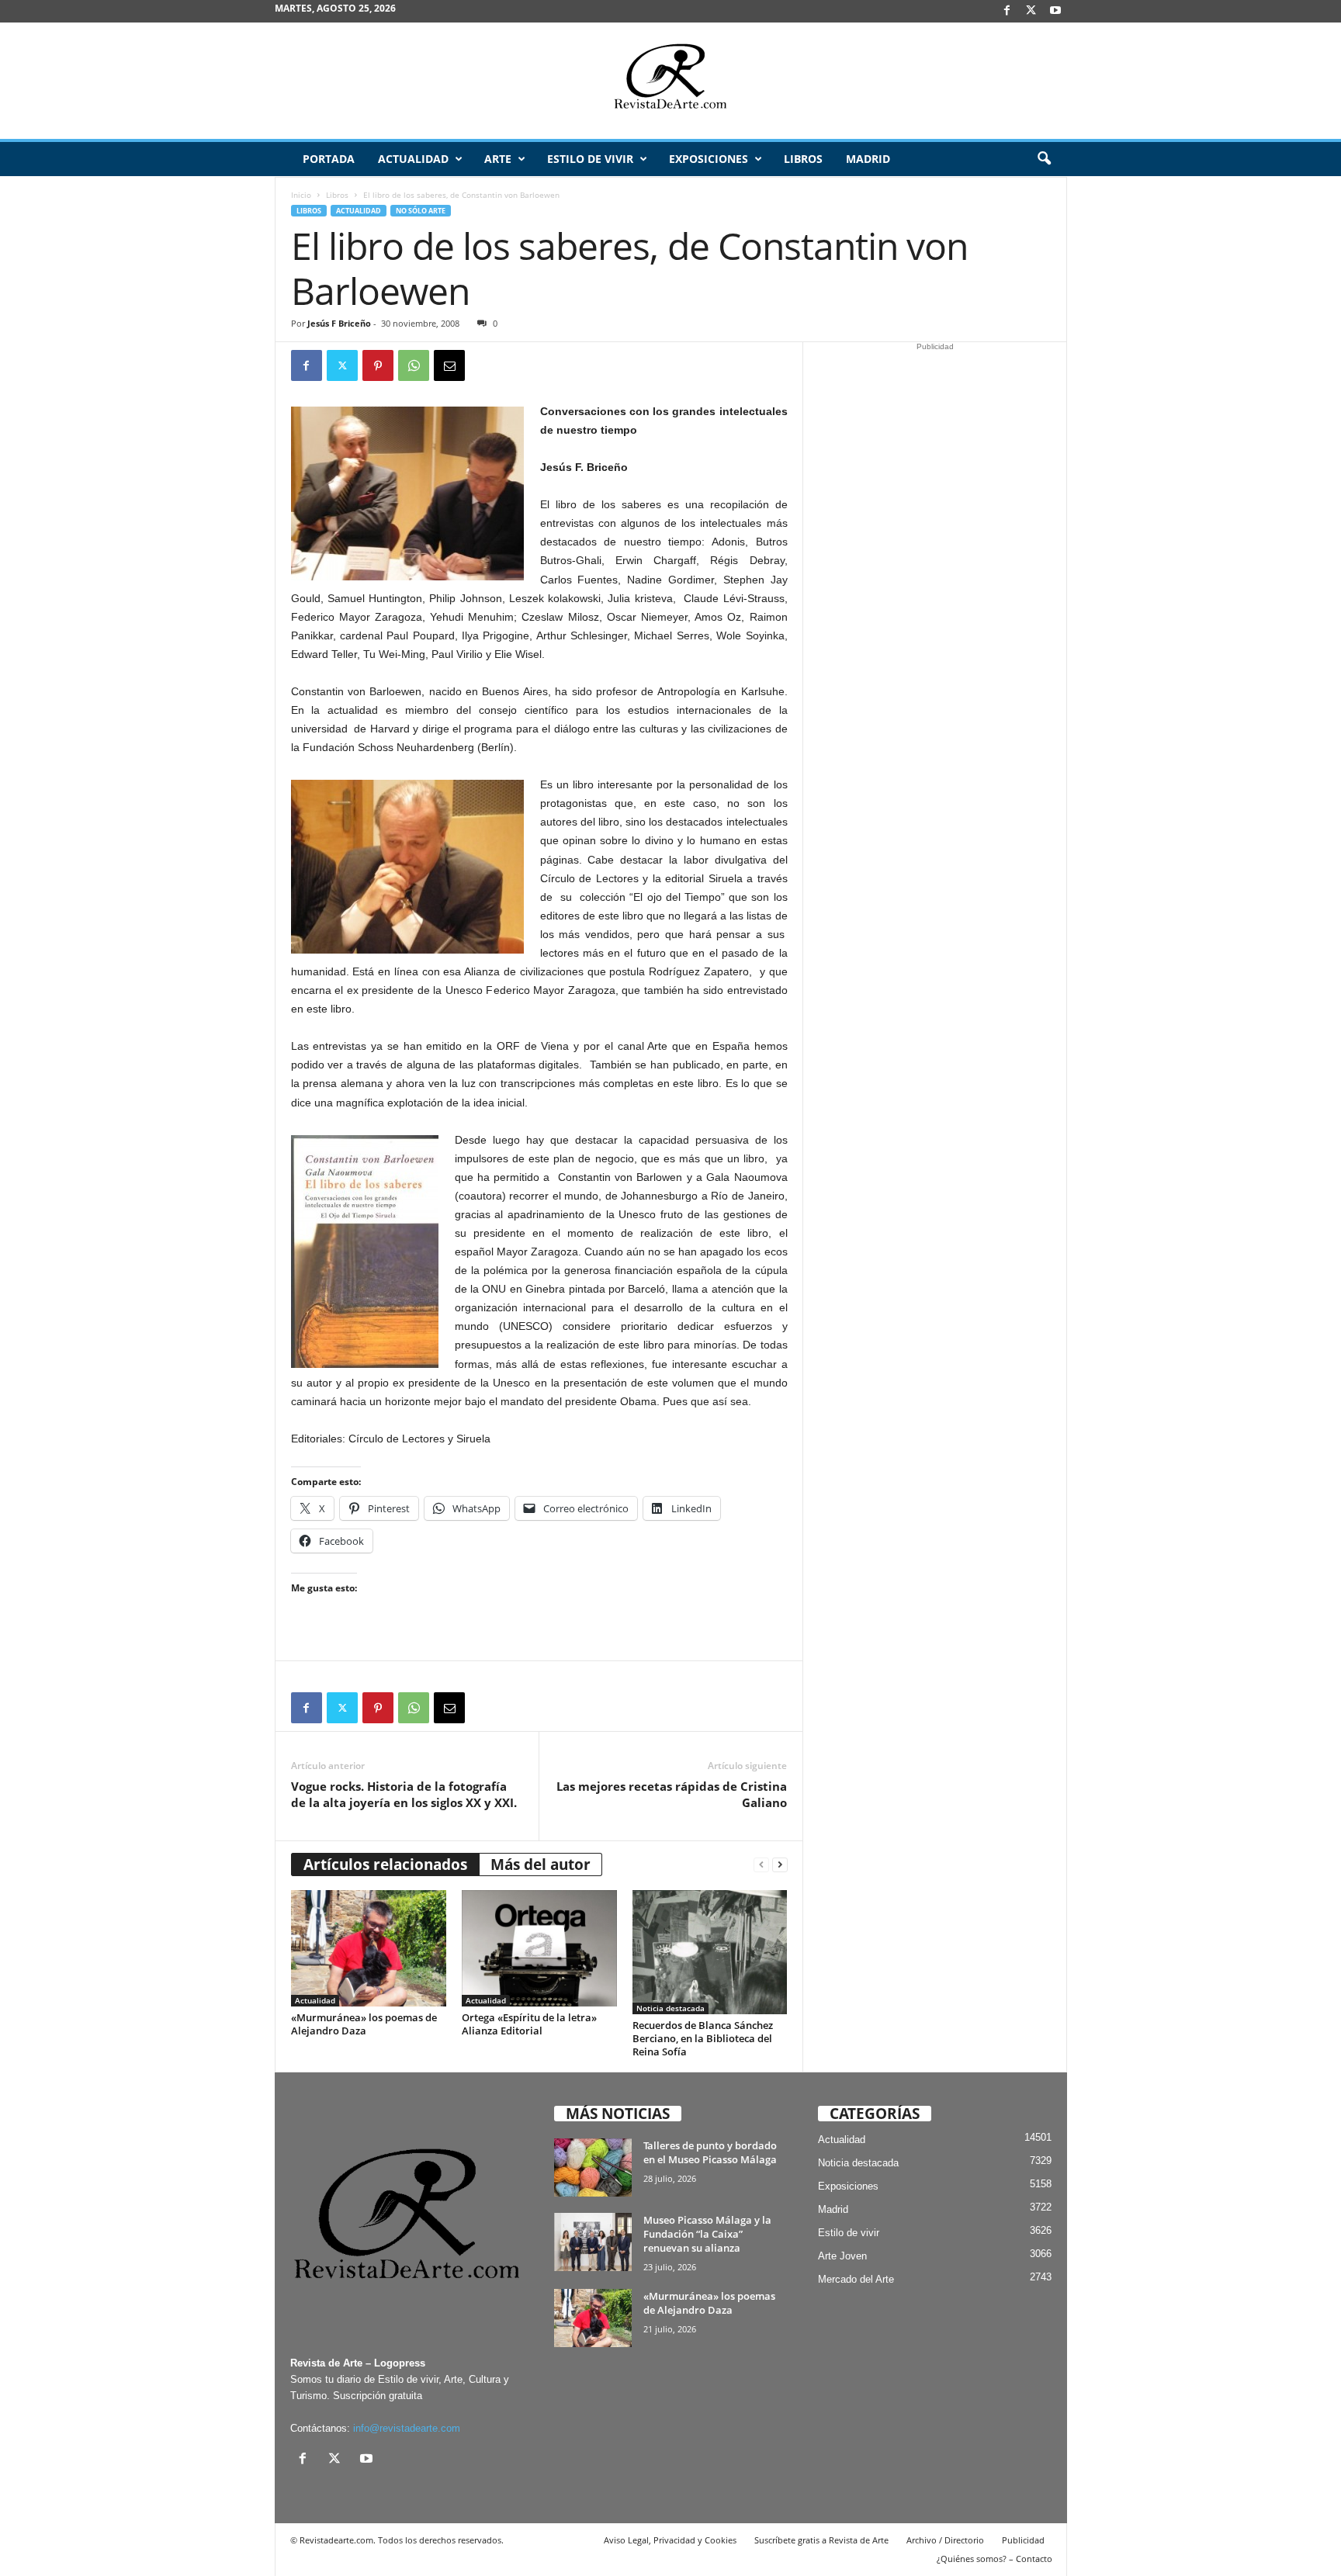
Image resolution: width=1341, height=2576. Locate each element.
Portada (329, 159)
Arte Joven (842, 2256)
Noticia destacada (670, 2008)
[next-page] (780, 1865)
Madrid (868, 159)
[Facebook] (1007, 11)
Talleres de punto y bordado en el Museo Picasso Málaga (710, 2152)
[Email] (449, 365)
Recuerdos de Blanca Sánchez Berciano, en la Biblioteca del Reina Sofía (703, 2038)
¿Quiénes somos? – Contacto (994, 2559)
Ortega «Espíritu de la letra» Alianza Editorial (529, 2024)
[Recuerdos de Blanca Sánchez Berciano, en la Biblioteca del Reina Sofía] (710, 1952)
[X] (1031, 11)
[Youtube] (1055, 11)
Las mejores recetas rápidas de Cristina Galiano (672, 1794)
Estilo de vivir (590, 159)
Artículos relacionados (385, 1864)
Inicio (301, 195)
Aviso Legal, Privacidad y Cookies (670, 2540)
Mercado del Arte (856, 2279)
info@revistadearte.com (407, 2428)
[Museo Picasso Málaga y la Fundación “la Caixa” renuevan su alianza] (593, 2242)
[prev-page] (761, 1865)
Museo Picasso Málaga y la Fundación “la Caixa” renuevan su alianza (707, 2234)
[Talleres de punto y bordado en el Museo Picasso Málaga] (593, 2167)
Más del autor (541, 1864)
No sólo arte (421, 211)
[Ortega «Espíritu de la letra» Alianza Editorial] (539, 1948)
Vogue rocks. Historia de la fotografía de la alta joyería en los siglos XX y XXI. (404, 1794)
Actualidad (413, 159)
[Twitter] (342, 365)
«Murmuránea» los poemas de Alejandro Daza (364, 2024)
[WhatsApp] (414, 365)
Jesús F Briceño (339, 323)
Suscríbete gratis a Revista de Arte (821, 2540)
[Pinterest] (378, 365)
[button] (1044, 159)
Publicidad (1023, 2540)
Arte (498, 159)
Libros (803, 159)
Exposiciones (709, 159)
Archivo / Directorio (945, 2540)
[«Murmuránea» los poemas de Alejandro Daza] (369, 1948)
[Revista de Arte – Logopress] (670, 81)
